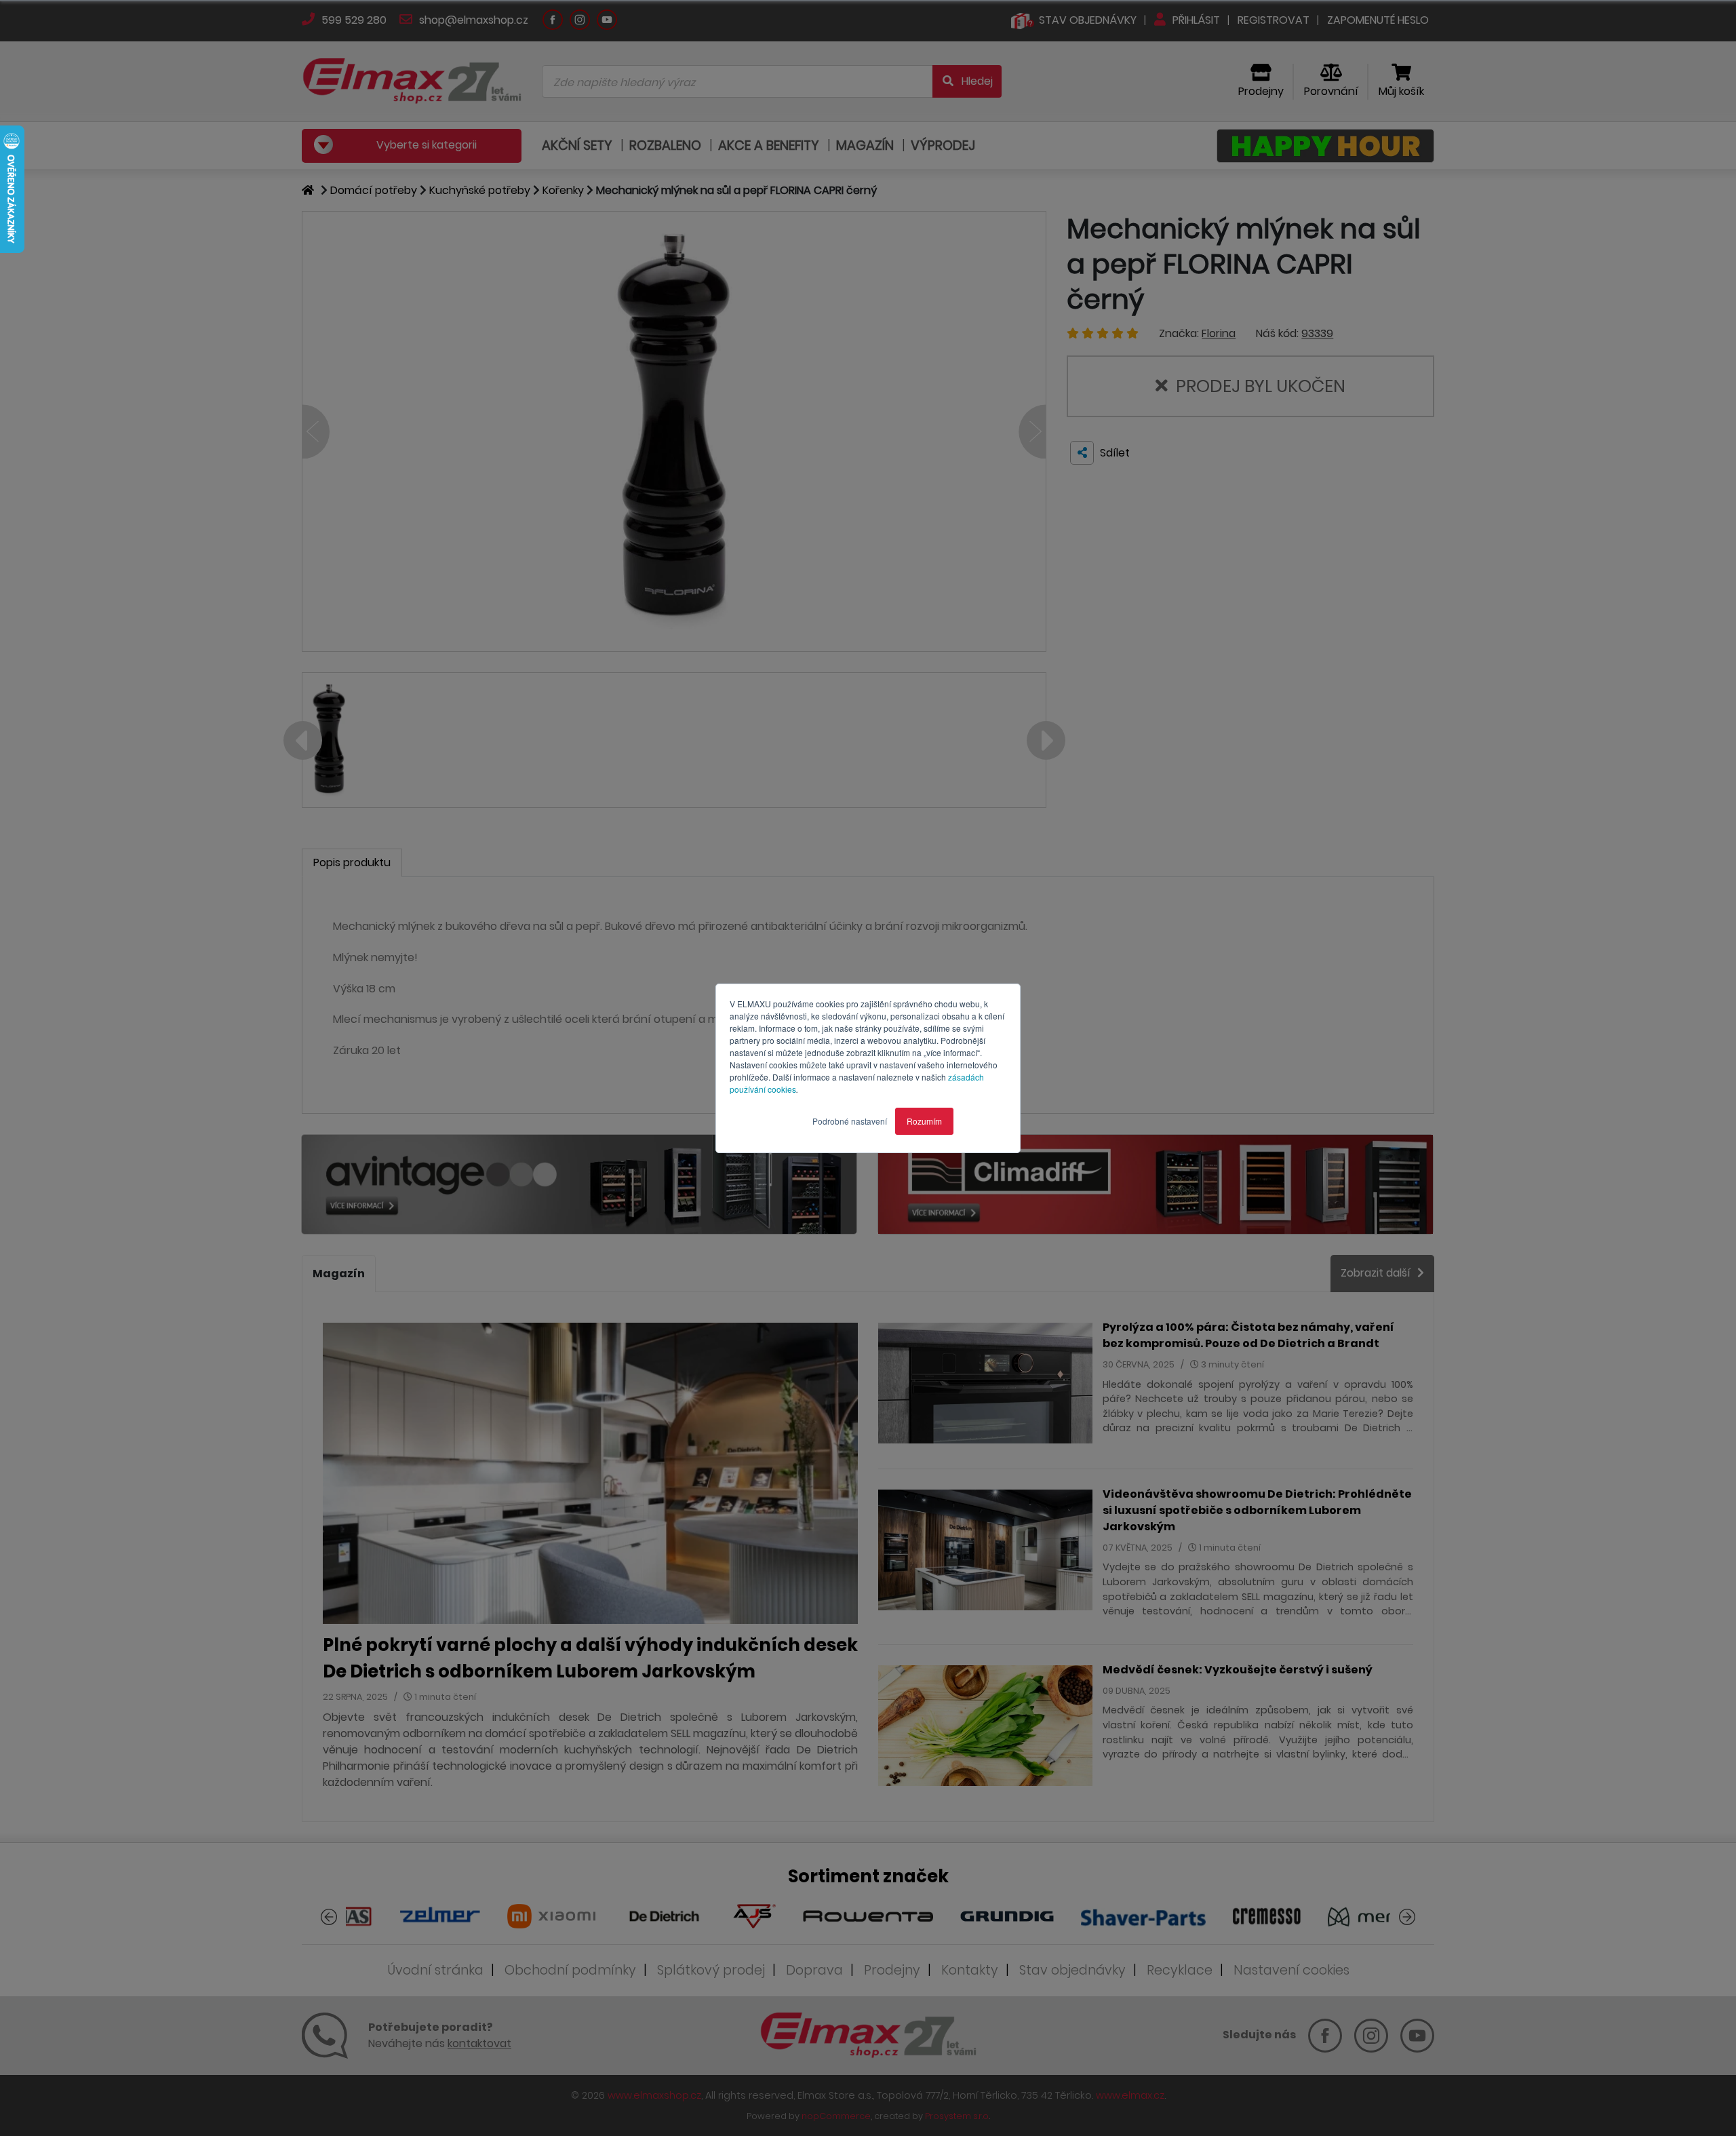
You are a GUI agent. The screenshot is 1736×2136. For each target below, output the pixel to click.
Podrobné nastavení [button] (850, 1121)
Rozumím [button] (924, 1121)
